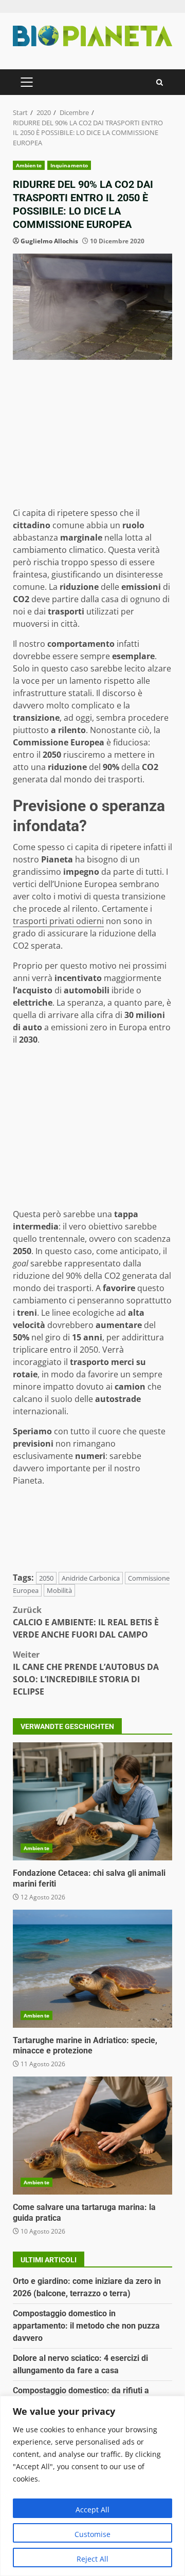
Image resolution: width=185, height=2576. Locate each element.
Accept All (92, 2510)
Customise (92, 2534)
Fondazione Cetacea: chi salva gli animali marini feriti (92, 1801)
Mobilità (59, 1590)
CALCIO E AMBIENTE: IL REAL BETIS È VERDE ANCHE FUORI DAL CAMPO (86, 1622)
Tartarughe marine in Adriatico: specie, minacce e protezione (92, 1969)
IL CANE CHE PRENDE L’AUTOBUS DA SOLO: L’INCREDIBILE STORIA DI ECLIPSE (86, 1673)
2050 (46, 1578)
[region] (92, 2486)
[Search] (160, 82)
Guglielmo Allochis (49, 241)
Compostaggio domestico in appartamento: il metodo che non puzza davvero (86, 2326)
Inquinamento (69, 165)
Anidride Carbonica (91, 1578)
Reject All (92, 2559)
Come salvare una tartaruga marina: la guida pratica (92, 2136)
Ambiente (29, 165)
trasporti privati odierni (58, 921)
